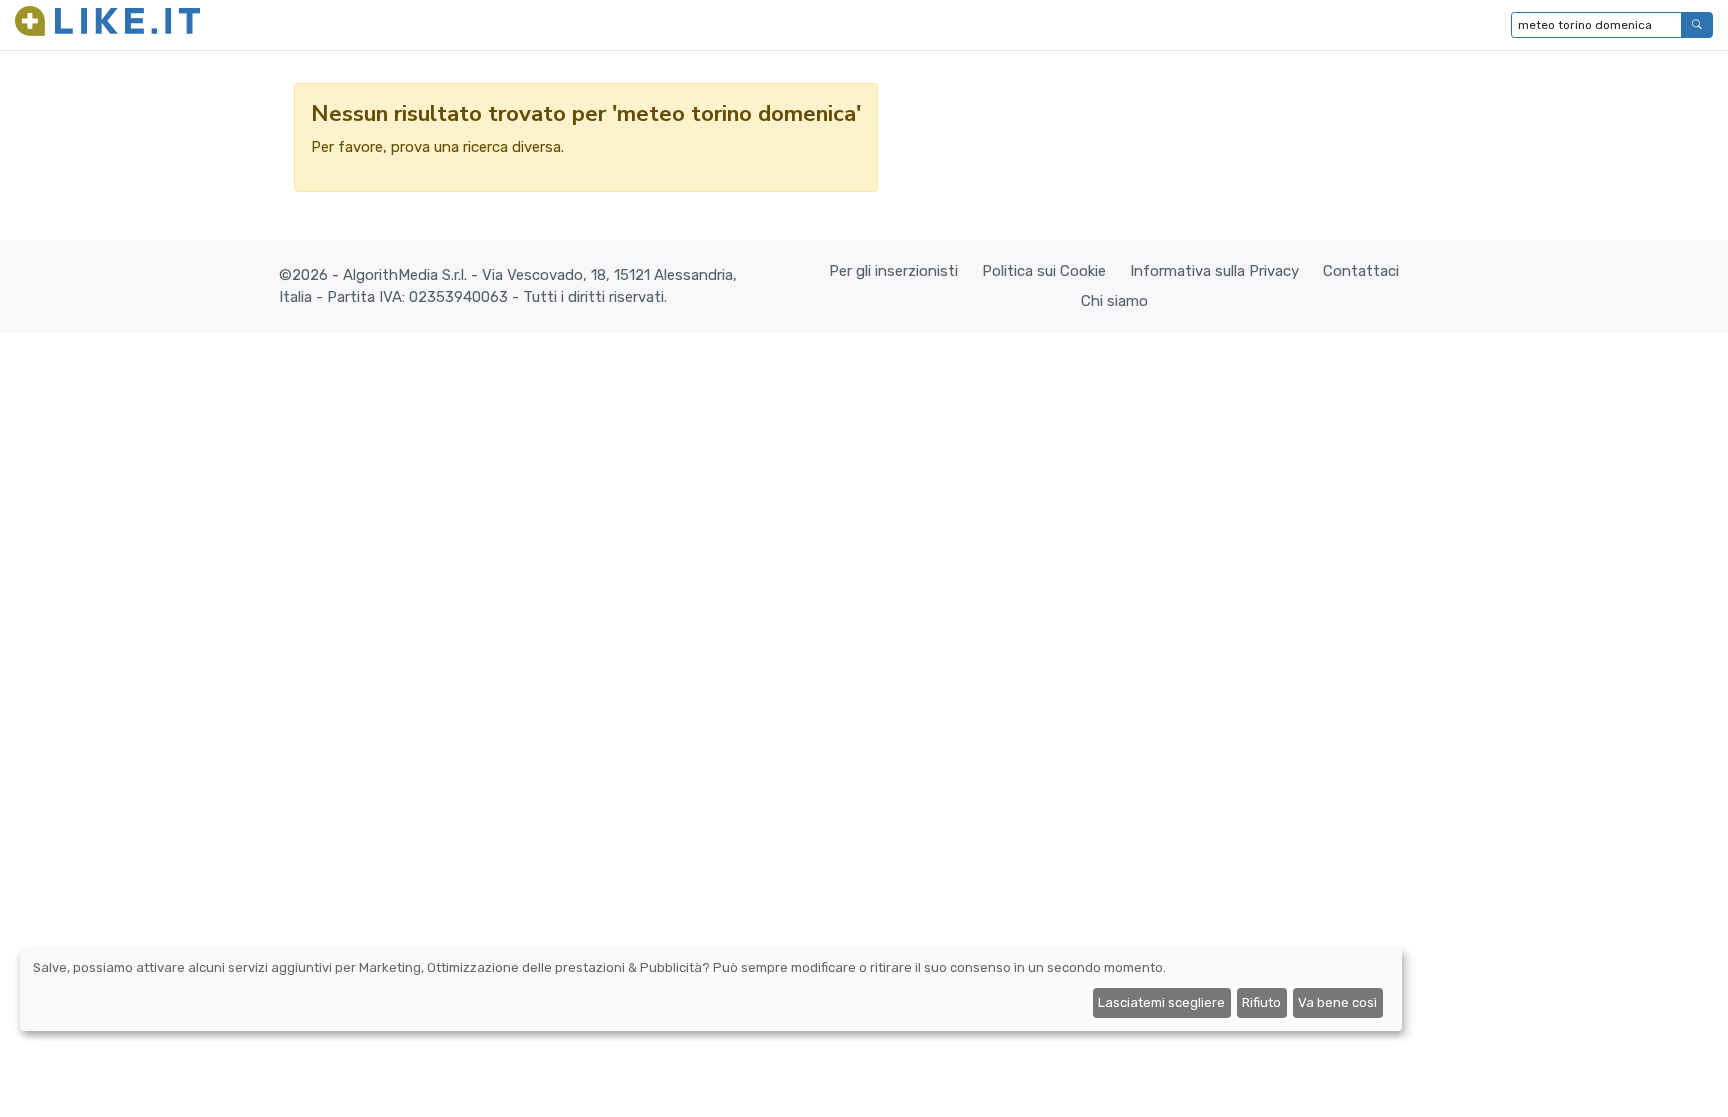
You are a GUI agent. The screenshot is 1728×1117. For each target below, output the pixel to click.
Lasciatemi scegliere (1161, 1002)
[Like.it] (107, 25)
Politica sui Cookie (1044, 271)
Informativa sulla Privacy (1214, 271)
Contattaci (1361, 271)
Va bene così (1337, 1002)
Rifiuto (1261, 1002)
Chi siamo (1114, 301)
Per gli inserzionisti (893, 271)
